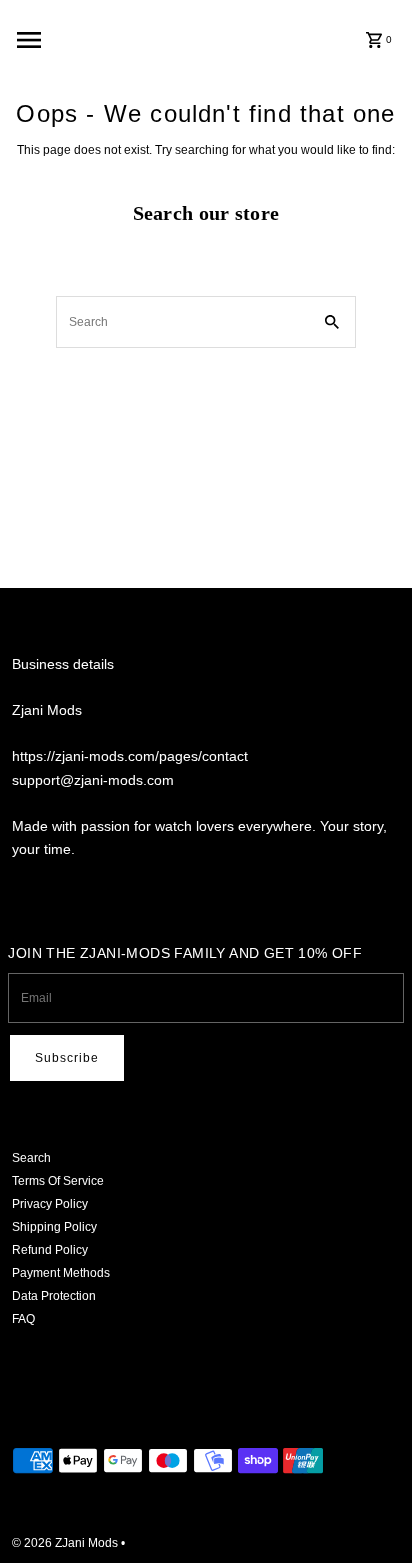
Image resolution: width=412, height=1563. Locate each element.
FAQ (23, 1319)
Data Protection (54, 1296)
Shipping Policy (54, 1227)
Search (31, 1158)
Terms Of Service (58, 1181)
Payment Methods (61, 1273)
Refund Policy (50, 1250)
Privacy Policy (50, 1204)
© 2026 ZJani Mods (66, 1543)
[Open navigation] (86, 40)
